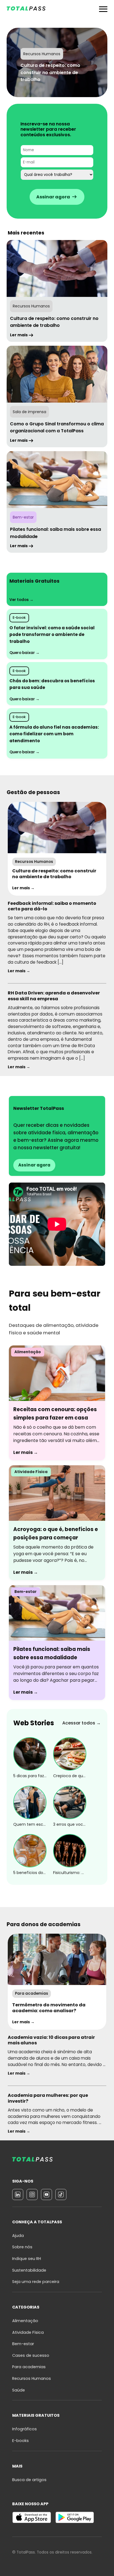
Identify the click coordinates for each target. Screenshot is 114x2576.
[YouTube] (46, 2194)
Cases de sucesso (31, 2355)
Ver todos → (21, 600)
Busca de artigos (29, 2480)
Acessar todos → (81, 1723)
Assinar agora (34, 1165)
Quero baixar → (24, 653)
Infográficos (24, 2429)
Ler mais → (23, 888)
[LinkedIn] (18, 2194)
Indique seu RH (27, 2259)
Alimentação (25, 2321)
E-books (20, 2441)
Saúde (19, 2390)
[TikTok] (61, 2194)
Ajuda (18, 2236)
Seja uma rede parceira (36, 2282)
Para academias (29, 2367)
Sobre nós (22, 2247)
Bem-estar (23, 2344)
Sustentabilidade (29, 2270)
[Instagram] (32, 2194)
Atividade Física (28, 2332)
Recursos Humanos (32, 2378)
